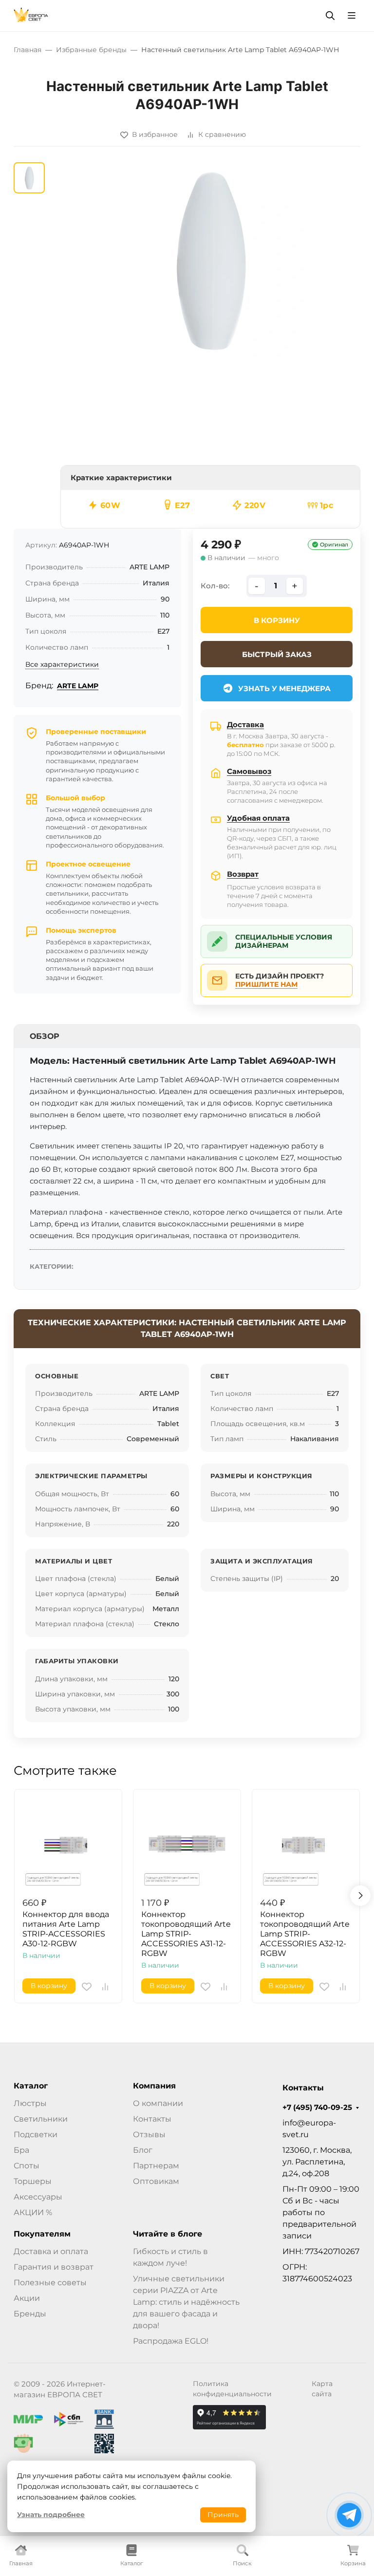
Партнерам (156, 2166)
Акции (27, 2298)
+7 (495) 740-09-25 (317, 2107)
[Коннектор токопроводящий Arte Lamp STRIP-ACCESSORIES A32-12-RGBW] (306, 1843)
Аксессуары (38, 2197)
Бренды (30, 2314)
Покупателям (42, 2234)
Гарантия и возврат (54, 2267)
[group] (210, 260)
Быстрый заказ (277, 654)
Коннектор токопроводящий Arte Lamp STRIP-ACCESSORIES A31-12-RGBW (186, 1934)
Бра (21, 2150)
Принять (223, 2515)
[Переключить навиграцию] (352, 16)
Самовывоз (249, 771)
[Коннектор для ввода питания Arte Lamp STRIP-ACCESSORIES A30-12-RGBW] (68, 1843)
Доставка (245, 724)
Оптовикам (156, 2181)
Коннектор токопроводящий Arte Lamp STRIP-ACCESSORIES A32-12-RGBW (305, 1934)
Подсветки (36, 2134)
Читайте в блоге (168, 2234)
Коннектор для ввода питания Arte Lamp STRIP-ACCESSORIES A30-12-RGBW (66, 1929)
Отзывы (149, 2134)
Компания (154, 2086)
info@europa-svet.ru (309, 2129)
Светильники (41, 2119)
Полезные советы (50, 2283)
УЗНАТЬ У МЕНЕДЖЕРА (284, 688)
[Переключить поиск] (330, 16)
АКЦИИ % (33, 2212)
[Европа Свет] (31, 15)
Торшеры (33, 2181)
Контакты (152, 2119)
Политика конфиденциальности (232, 2389)
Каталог (31, 2086)
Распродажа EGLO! (171, 2341)
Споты (27, 2166)
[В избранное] (87, 1987)
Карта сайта (322, 2389)
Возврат (243, 874)
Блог (143, 2150)
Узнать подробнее (51, 2515)
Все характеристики (62, 664)
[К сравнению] (105, 1987)
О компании (158, 2103)
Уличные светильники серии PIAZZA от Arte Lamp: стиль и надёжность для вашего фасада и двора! (186, 2302)
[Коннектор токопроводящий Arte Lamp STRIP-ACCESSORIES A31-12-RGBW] (187, 1843)
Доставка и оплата (51, 2251)
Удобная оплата (258, 818)
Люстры (30, 2103)
